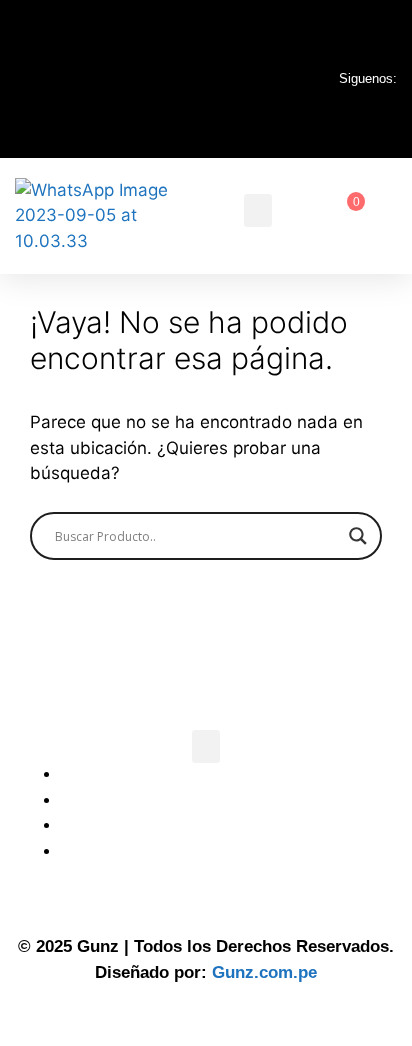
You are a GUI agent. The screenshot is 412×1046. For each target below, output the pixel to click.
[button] (258, 210)
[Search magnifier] (358, 536)
